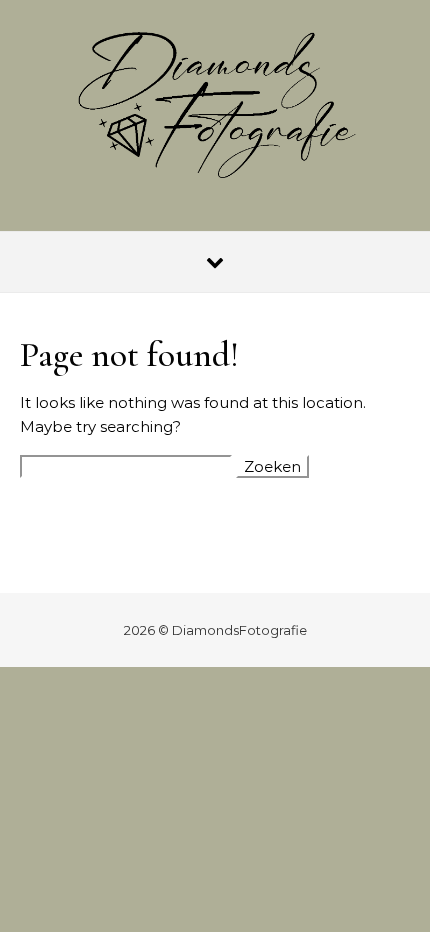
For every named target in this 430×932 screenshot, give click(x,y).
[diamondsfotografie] (215, 108)
